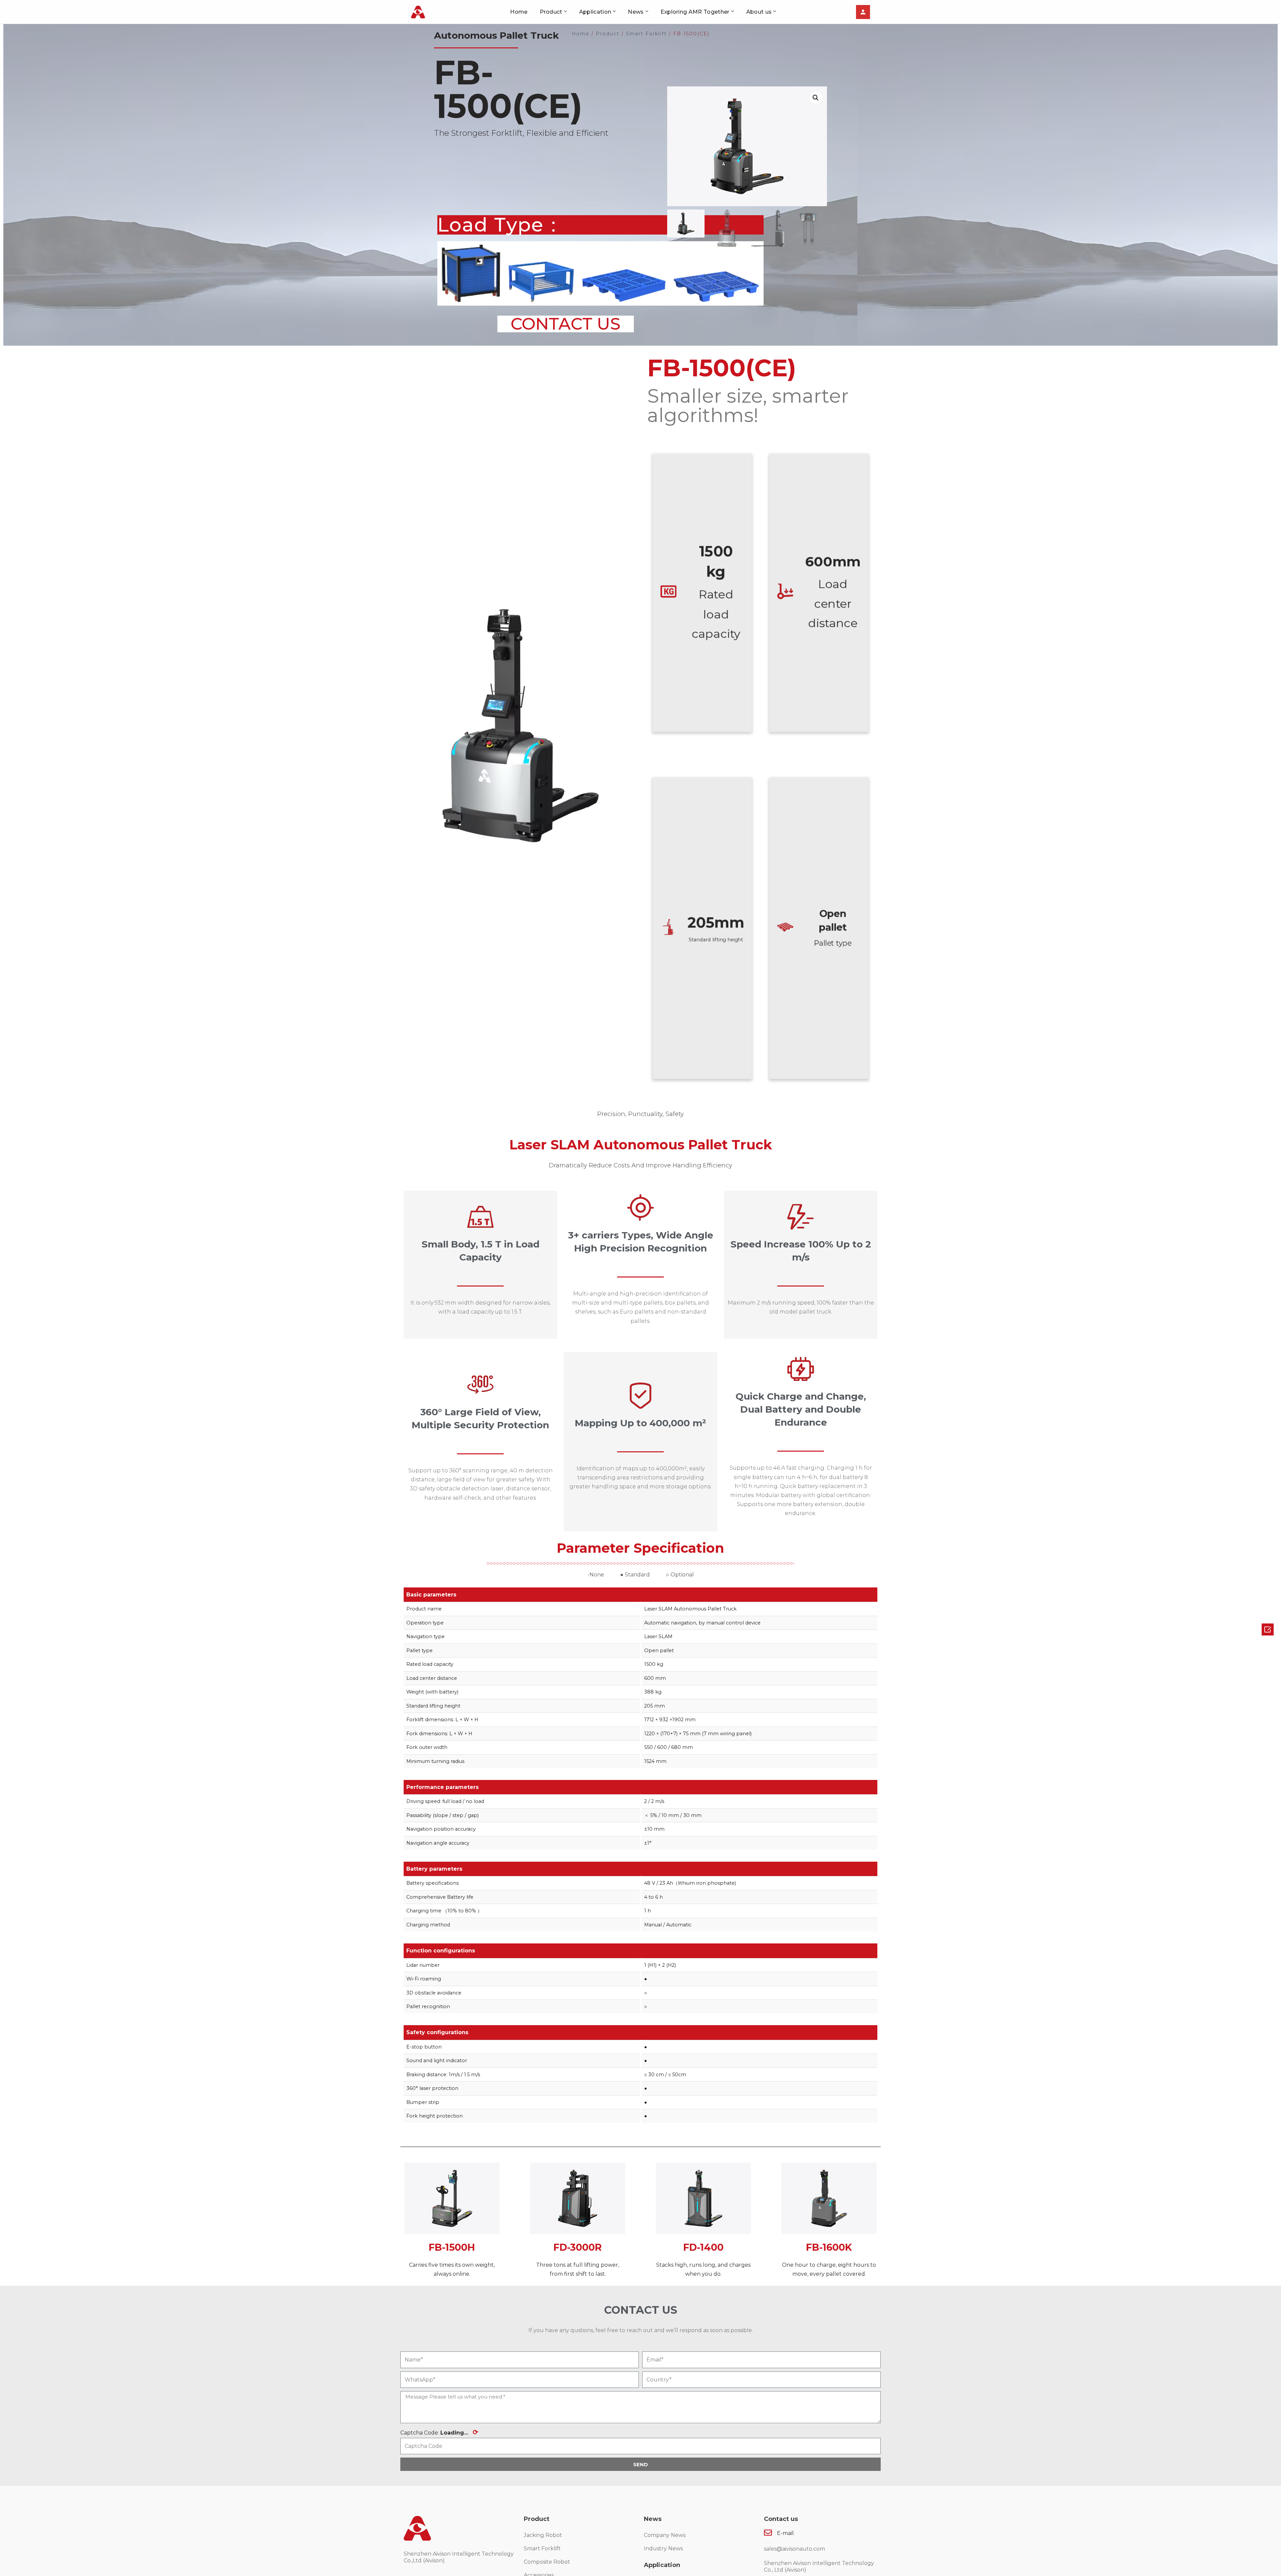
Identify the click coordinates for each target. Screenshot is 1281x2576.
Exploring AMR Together (695, 12)
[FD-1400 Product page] (703, 2198)
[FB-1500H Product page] (452, 2198)
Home (519, 12)
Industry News (663, 2548)
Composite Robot (547, 2562)
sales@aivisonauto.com (794, 2549)
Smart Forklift (542, 2548)
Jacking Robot (543, 2535)
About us (759, 12)
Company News (665, 2535)
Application (595, 12)
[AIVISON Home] (418, 12)
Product (551, 12)
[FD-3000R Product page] (578, 2198)
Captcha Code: (439, 2432)
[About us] (863, 12)
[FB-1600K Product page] (829, 2198)
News (636, 12)
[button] (566, 324)
